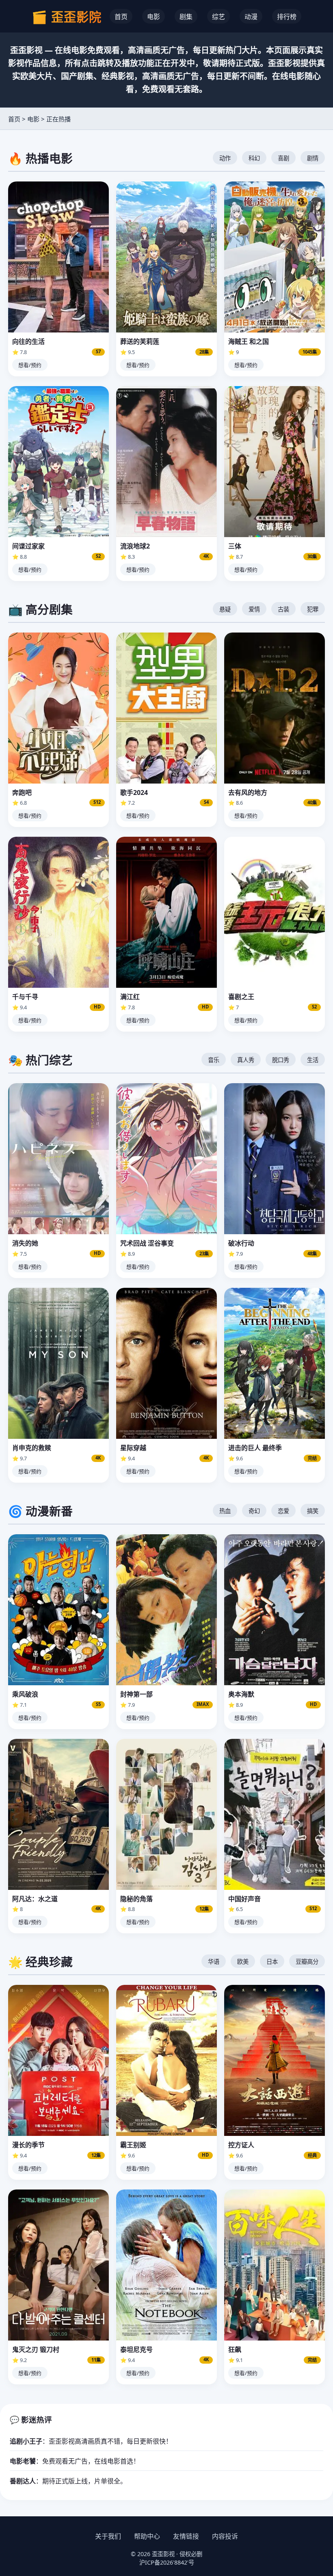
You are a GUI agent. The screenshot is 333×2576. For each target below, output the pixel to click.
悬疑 (225, 609)
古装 (283, 609)
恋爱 (283, 1511)
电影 (154, 17)
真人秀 (246, 1060)
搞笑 (313, 1511)
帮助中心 (147, 2536)
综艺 (218, 17)
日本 (272, 1962)
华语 (214, 1962)
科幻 (254, 158)
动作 (225, 158)
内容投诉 (225, 2536)
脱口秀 (281, 1060)
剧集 (186, 17)
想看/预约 (30, 365)
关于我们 (108, 2536)
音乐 (214, 1060)
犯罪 (313, 609)
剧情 (313, 158)
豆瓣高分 (307, 1962)
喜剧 (283, 158)
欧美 (243, 1962)
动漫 (251, 17)
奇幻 (254, 1511)
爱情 (254, 609)
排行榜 (287, 17)
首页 (121, 17)
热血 (225, 1511)
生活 (313, 1060)
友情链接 (186, 2536)
